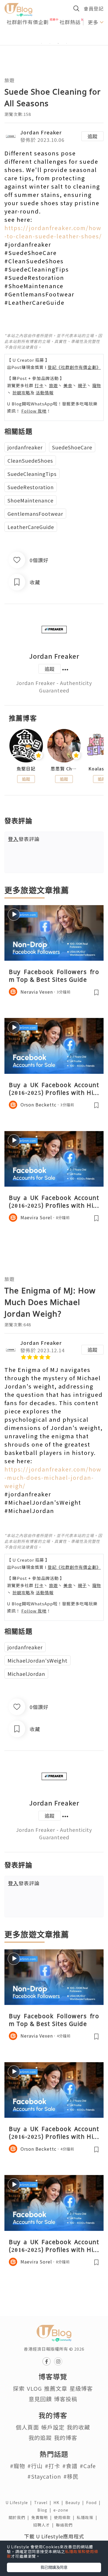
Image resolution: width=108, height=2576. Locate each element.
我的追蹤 (40, 2438)
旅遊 (9, 80)
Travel (44, 2502)
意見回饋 (40, 2399)
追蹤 (92, 136)
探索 (19, 2388)
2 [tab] (50, 43)
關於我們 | (20, 2517)
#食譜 (70, 2466)
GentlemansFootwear (35, 514)
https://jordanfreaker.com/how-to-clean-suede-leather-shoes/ (53, 232)
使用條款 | (65, 2517)
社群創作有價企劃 (28, 22)
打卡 (39, 385)
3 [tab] (58, 43)
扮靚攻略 (21, 393)
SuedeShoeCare (72, 447)
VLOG (34, 2388)
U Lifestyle (20, 2502)
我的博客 (66, 2438)
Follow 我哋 (34, 411)
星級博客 (81, 2388)
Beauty (76, 2502)
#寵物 (18, 2466)
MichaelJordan (26, 1674)
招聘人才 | (45, 2525)
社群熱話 (70, 22)
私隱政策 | (88, 2517)
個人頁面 (27, 2427)
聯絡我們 (65, 2525)
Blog (45, 2510)
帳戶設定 (53, 2427)
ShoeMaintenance (30, 500)
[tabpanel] (54, 37)
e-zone (62, 2510)
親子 (82, 385)
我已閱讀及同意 (54, 2567)
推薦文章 (56, 2388)
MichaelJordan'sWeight (38, 1660)
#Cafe (88, 2466)
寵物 (97, 385)
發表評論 (24, 839)
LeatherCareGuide (31, 527)
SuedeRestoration (31, 487)
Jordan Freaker (41, 132)
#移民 (71, 2476)
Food (94, 2502)
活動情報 (45, 393)
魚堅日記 (26, 769)
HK (59, 2502)
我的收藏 (78, 2427)
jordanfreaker (25, 447)
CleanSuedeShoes (30, 460)
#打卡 (52, 2466)
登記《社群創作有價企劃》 (74, 367)
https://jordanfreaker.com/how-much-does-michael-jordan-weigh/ (53, 1477)
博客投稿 (66, 2399)
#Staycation (44, 2476)
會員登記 (94, 8)
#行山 (35, 2466)
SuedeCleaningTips (32, 474)
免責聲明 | (43, 2517)
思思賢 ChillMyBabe (64, 769)
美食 (68, 385)
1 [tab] (42, 43)
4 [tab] (66, 43)
